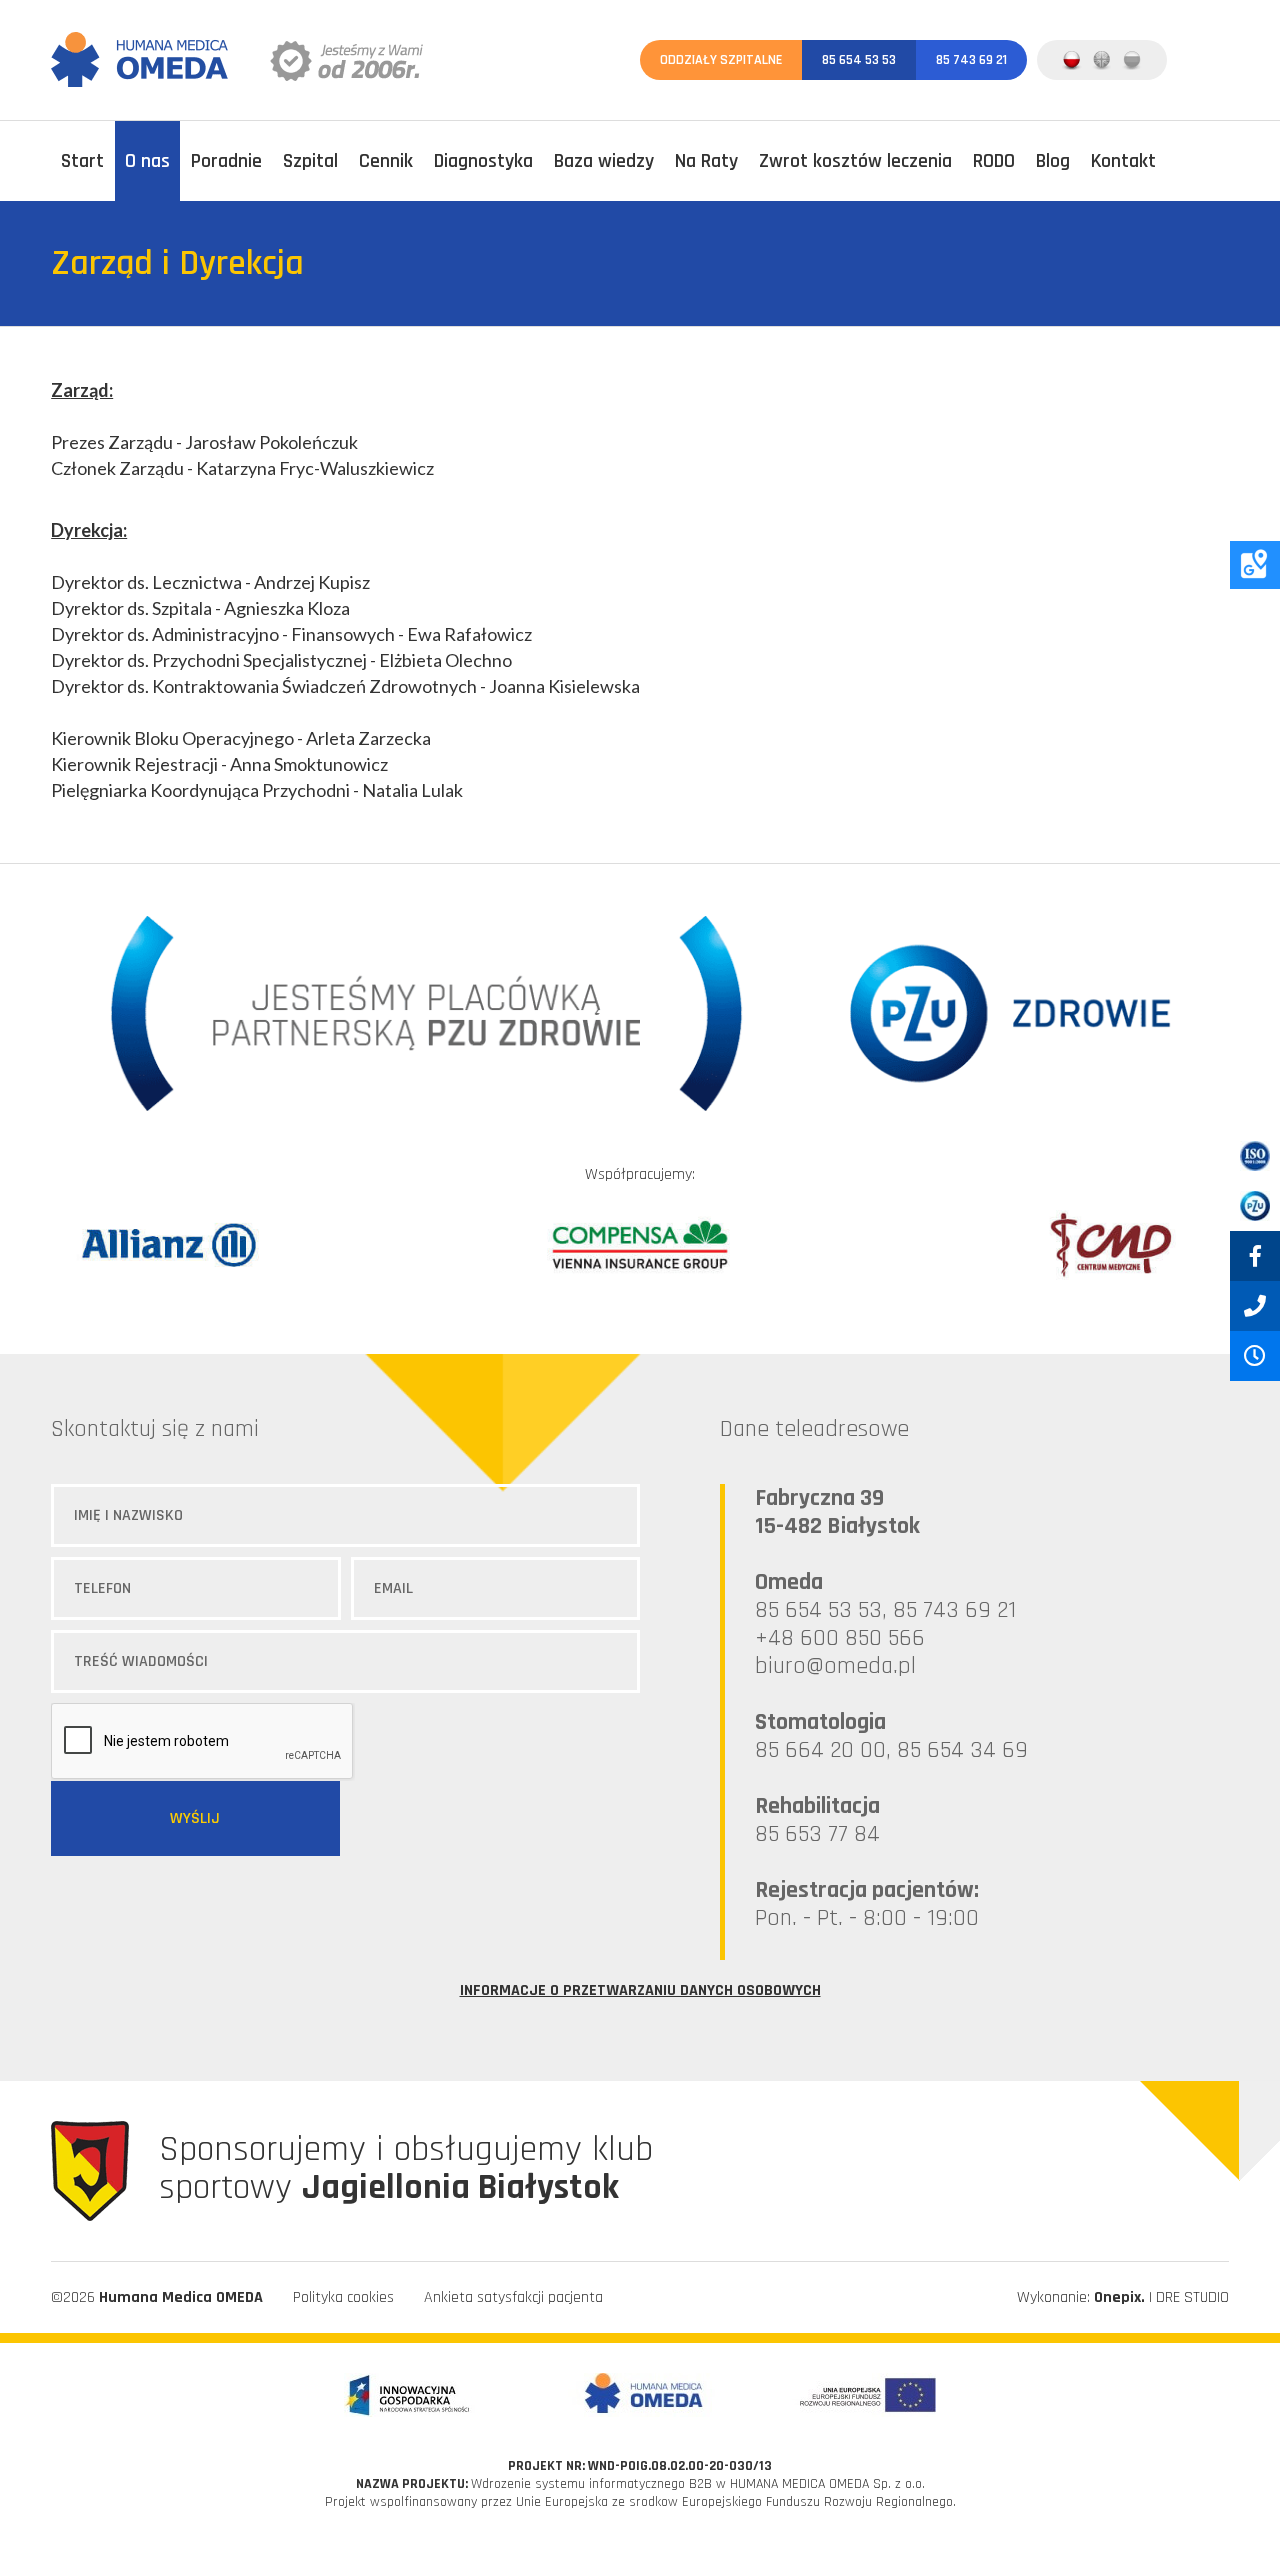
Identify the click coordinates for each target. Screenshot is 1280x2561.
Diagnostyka (483, 161)
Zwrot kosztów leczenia (855, 161)
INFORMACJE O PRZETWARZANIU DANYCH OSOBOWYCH (640, 1990)
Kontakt (1123, 161)
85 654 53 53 (859, 60)
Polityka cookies (343, 2297)
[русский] (1132, 60)
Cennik (386, 161)
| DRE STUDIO (1161, 2297)
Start (82, 161)
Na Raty (706, 161)
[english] (1102, 60)
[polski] (1072, 60)
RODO (994, 161)
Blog (1053, 161)
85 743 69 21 (971, 60)
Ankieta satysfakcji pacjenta (513, 2297)
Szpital (310, 161)
